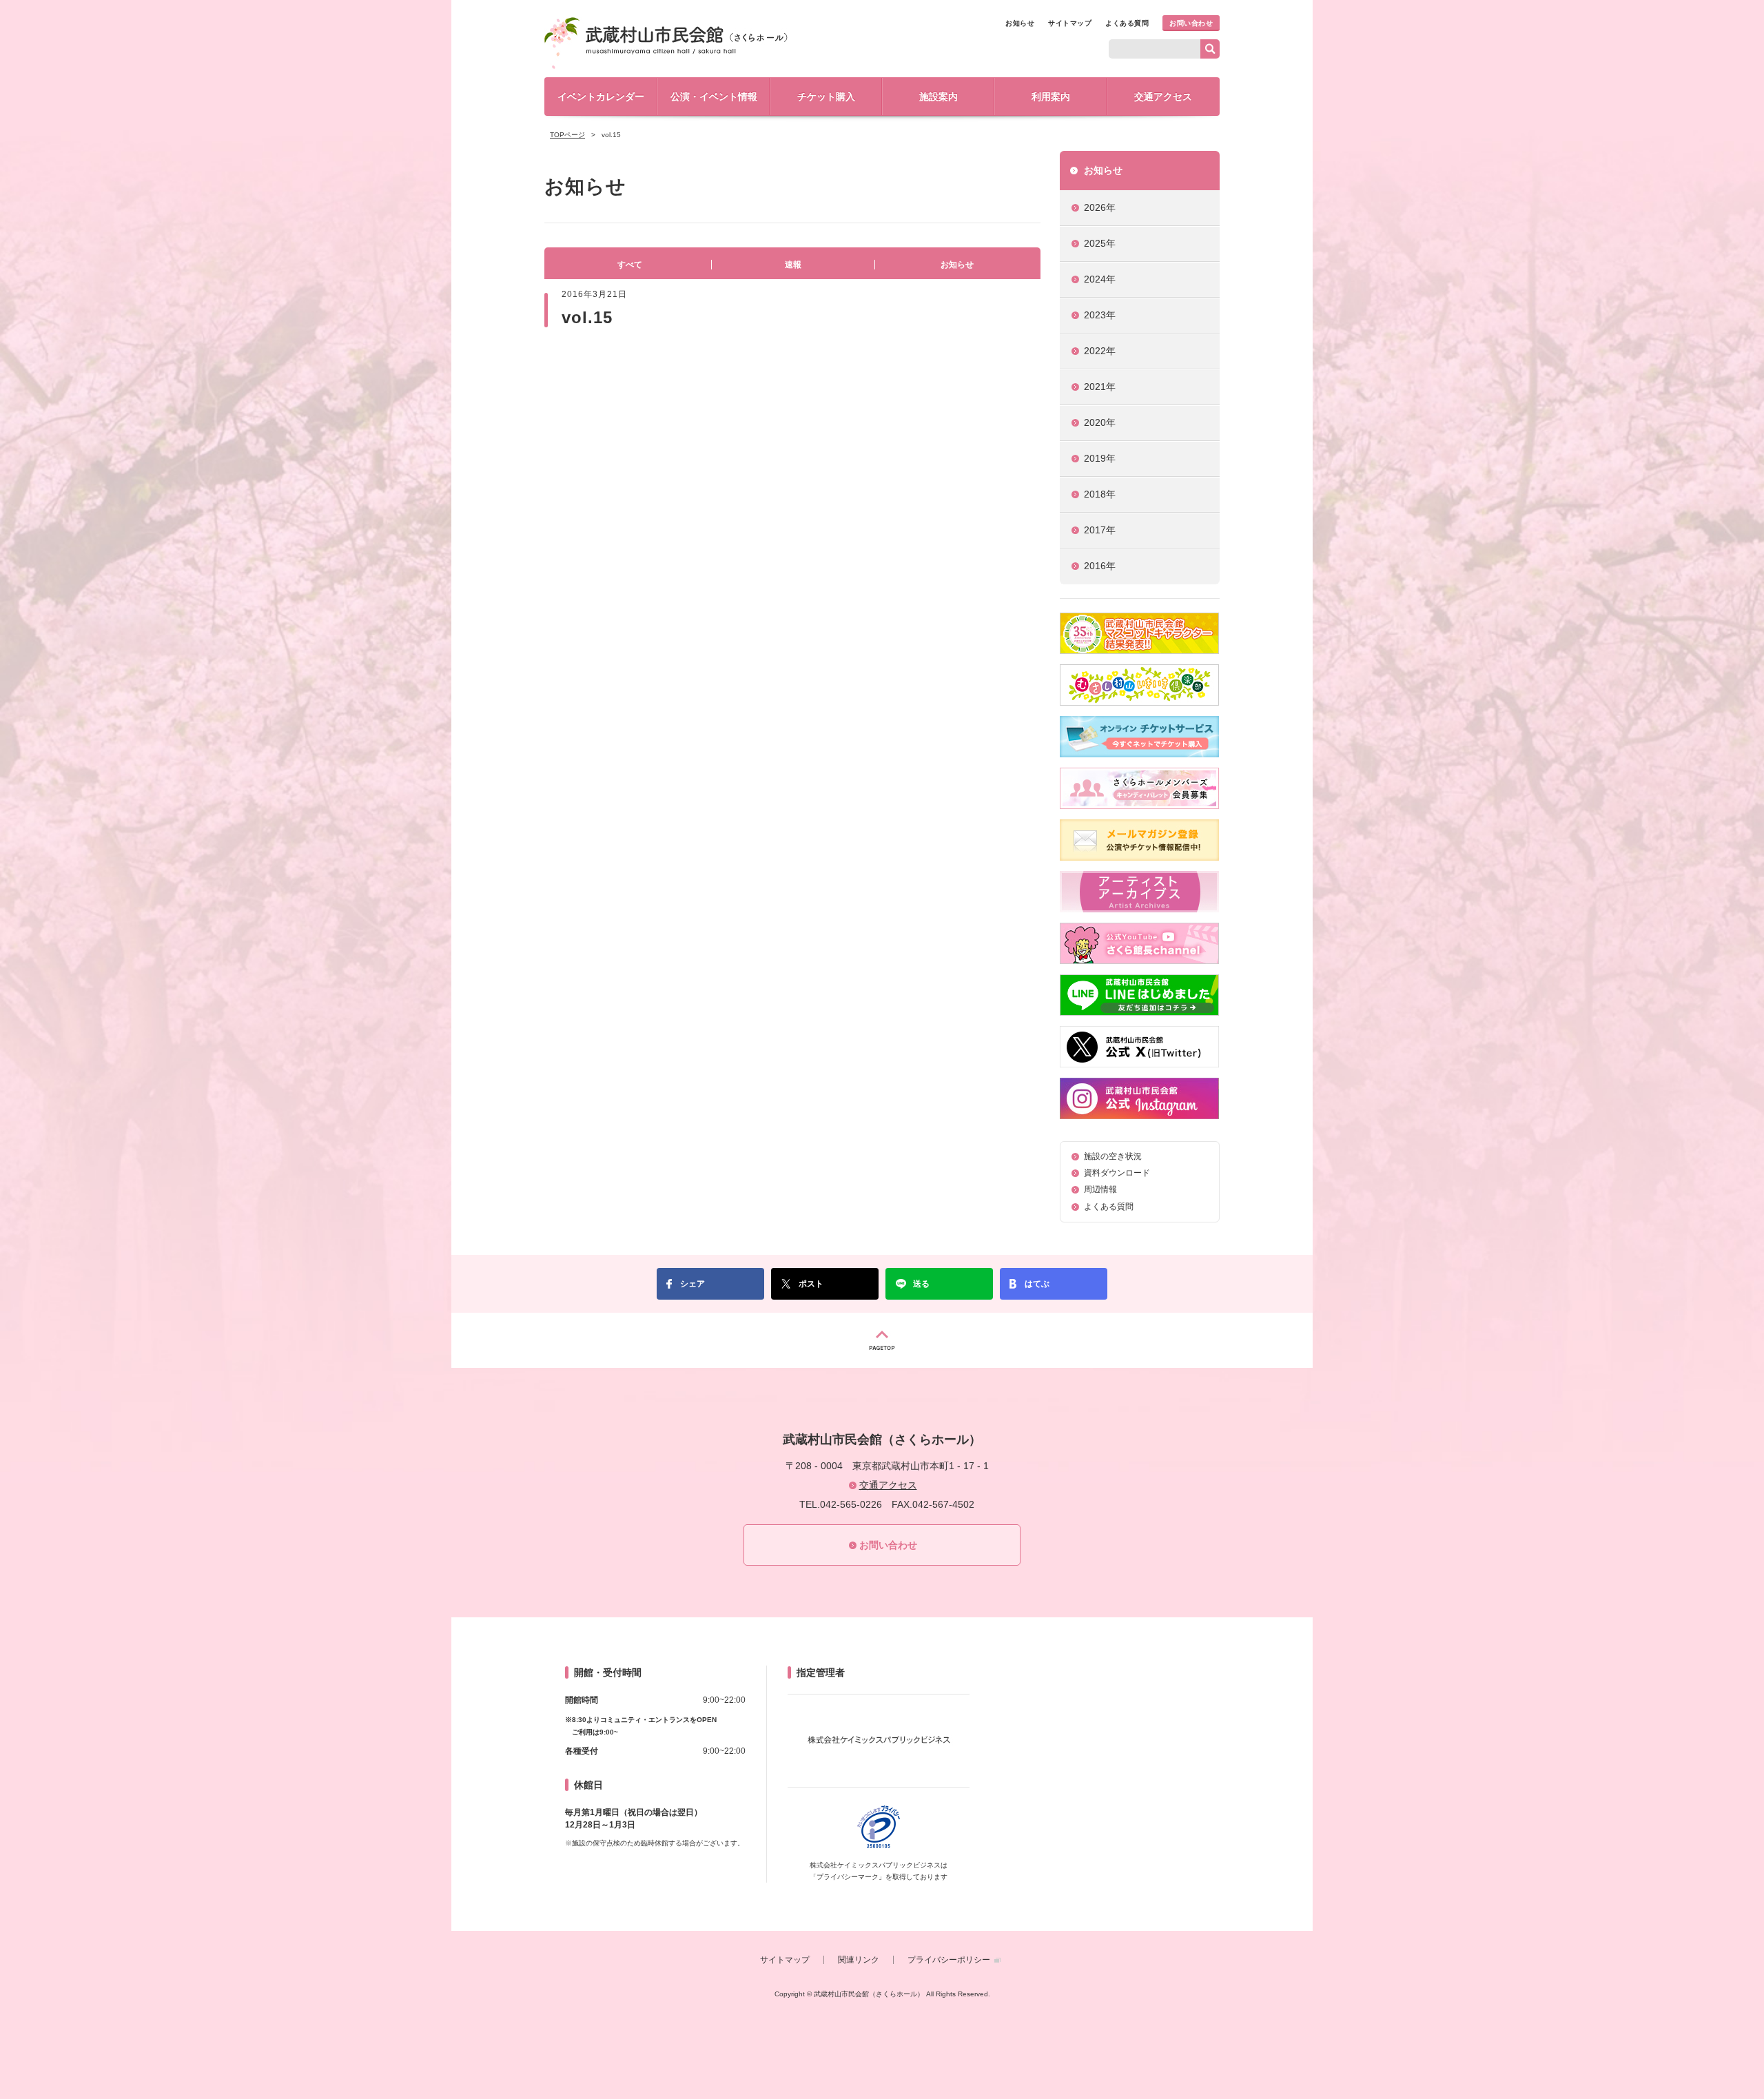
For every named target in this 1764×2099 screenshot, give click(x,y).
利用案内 (1051, 96)
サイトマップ (1070, 23)
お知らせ (1020, 23)
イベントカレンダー (601, 96)
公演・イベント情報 (714, 96)
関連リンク (859, 1960)
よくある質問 (1127, 23)
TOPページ (567, 135)
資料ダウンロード (1117, 1173)
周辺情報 (1100, 1189)
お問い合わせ (1191, 23)
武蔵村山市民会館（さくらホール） (666, 43)
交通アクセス (1163, 96)
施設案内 (939, 96)
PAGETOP (882, 1340)
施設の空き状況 (1113, 1156)
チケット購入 (826, 96)
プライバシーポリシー (949, 1960)
